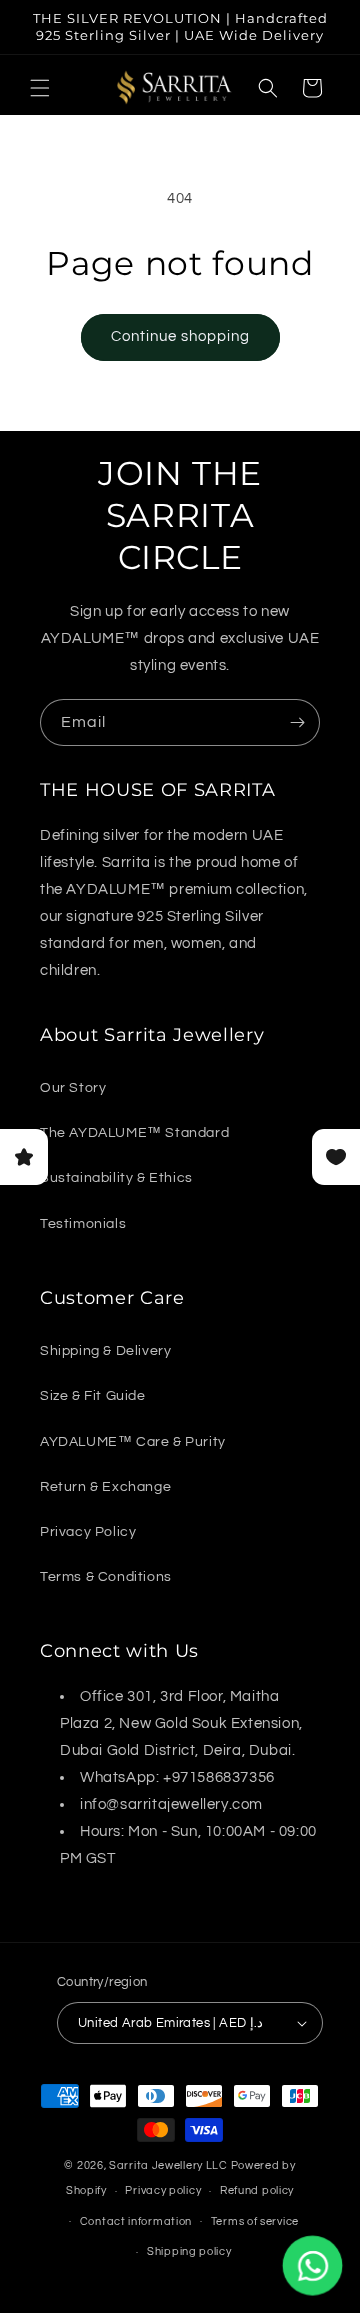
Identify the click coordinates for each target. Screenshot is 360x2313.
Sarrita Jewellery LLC (168, 2165)
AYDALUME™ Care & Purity (133, 1442)
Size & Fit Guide (93, 1396)
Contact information (136, 2221)
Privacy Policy (88, 1532)
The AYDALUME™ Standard (134, 1133)
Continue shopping (180, 336)
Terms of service (255, 2221)
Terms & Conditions (106, 1577)
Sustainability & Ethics (116, 1178)
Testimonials (83, 1224)
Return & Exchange (105, 1487)
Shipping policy (189, 2251)
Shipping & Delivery (105, 1351)
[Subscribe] (297, 722)
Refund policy (257, 2190)
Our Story (73, 1088)
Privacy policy (163, 2190)
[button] (40, 88)
